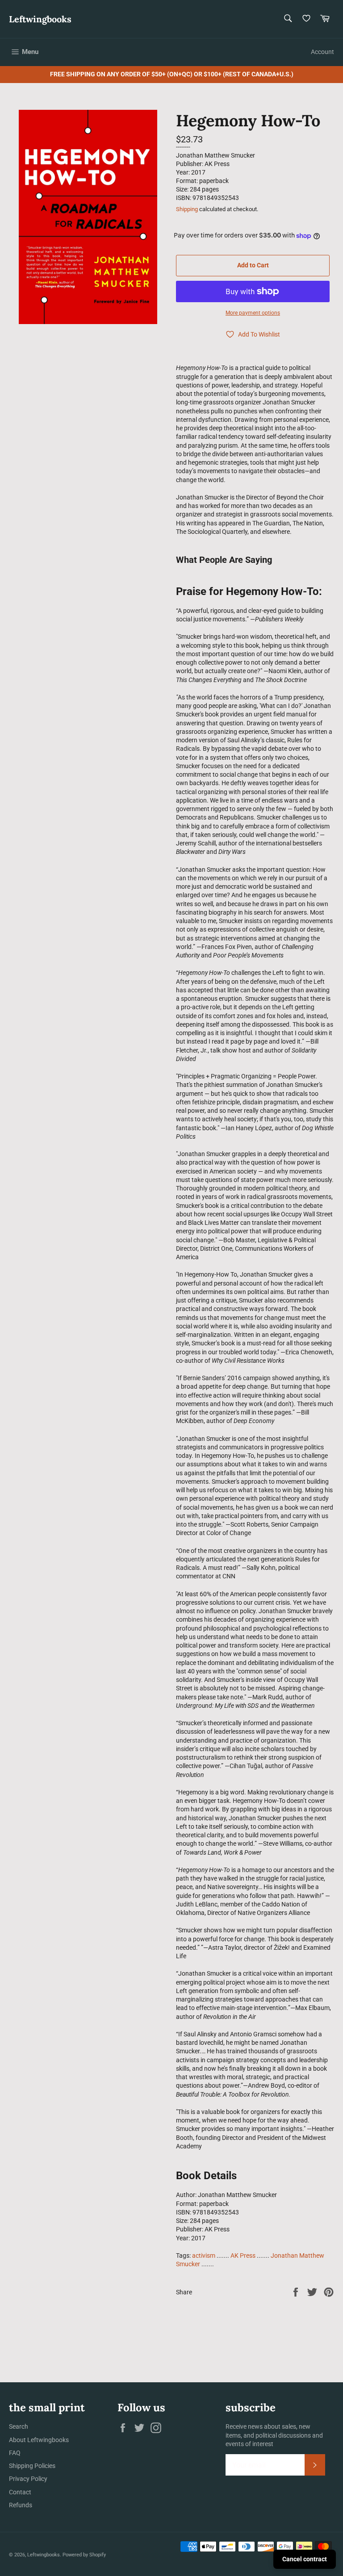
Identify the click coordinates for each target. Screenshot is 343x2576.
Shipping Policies (32, 2466)
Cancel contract (305, 2559)
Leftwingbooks (40, 19)
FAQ (15, 2453)
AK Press (243, 2256)
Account (322, 52)
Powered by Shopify (84, 2555)
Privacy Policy (28, 2479)
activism (204, 2256)
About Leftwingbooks (39, 2440)
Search (19, 2426)
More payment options (253, 313)
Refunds (21, 2505)
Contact (20, 2492)
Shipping (187, 209)
